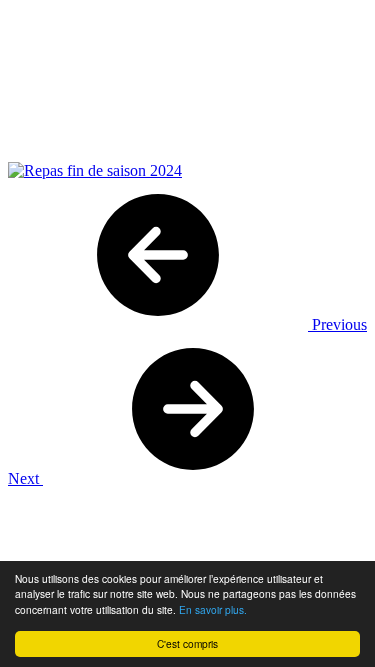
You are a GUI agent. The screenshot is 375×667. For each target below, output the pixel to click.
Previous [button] (337, 324)
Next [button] (25, 478)
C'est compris (187, 643)
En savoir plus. (213, 609)
